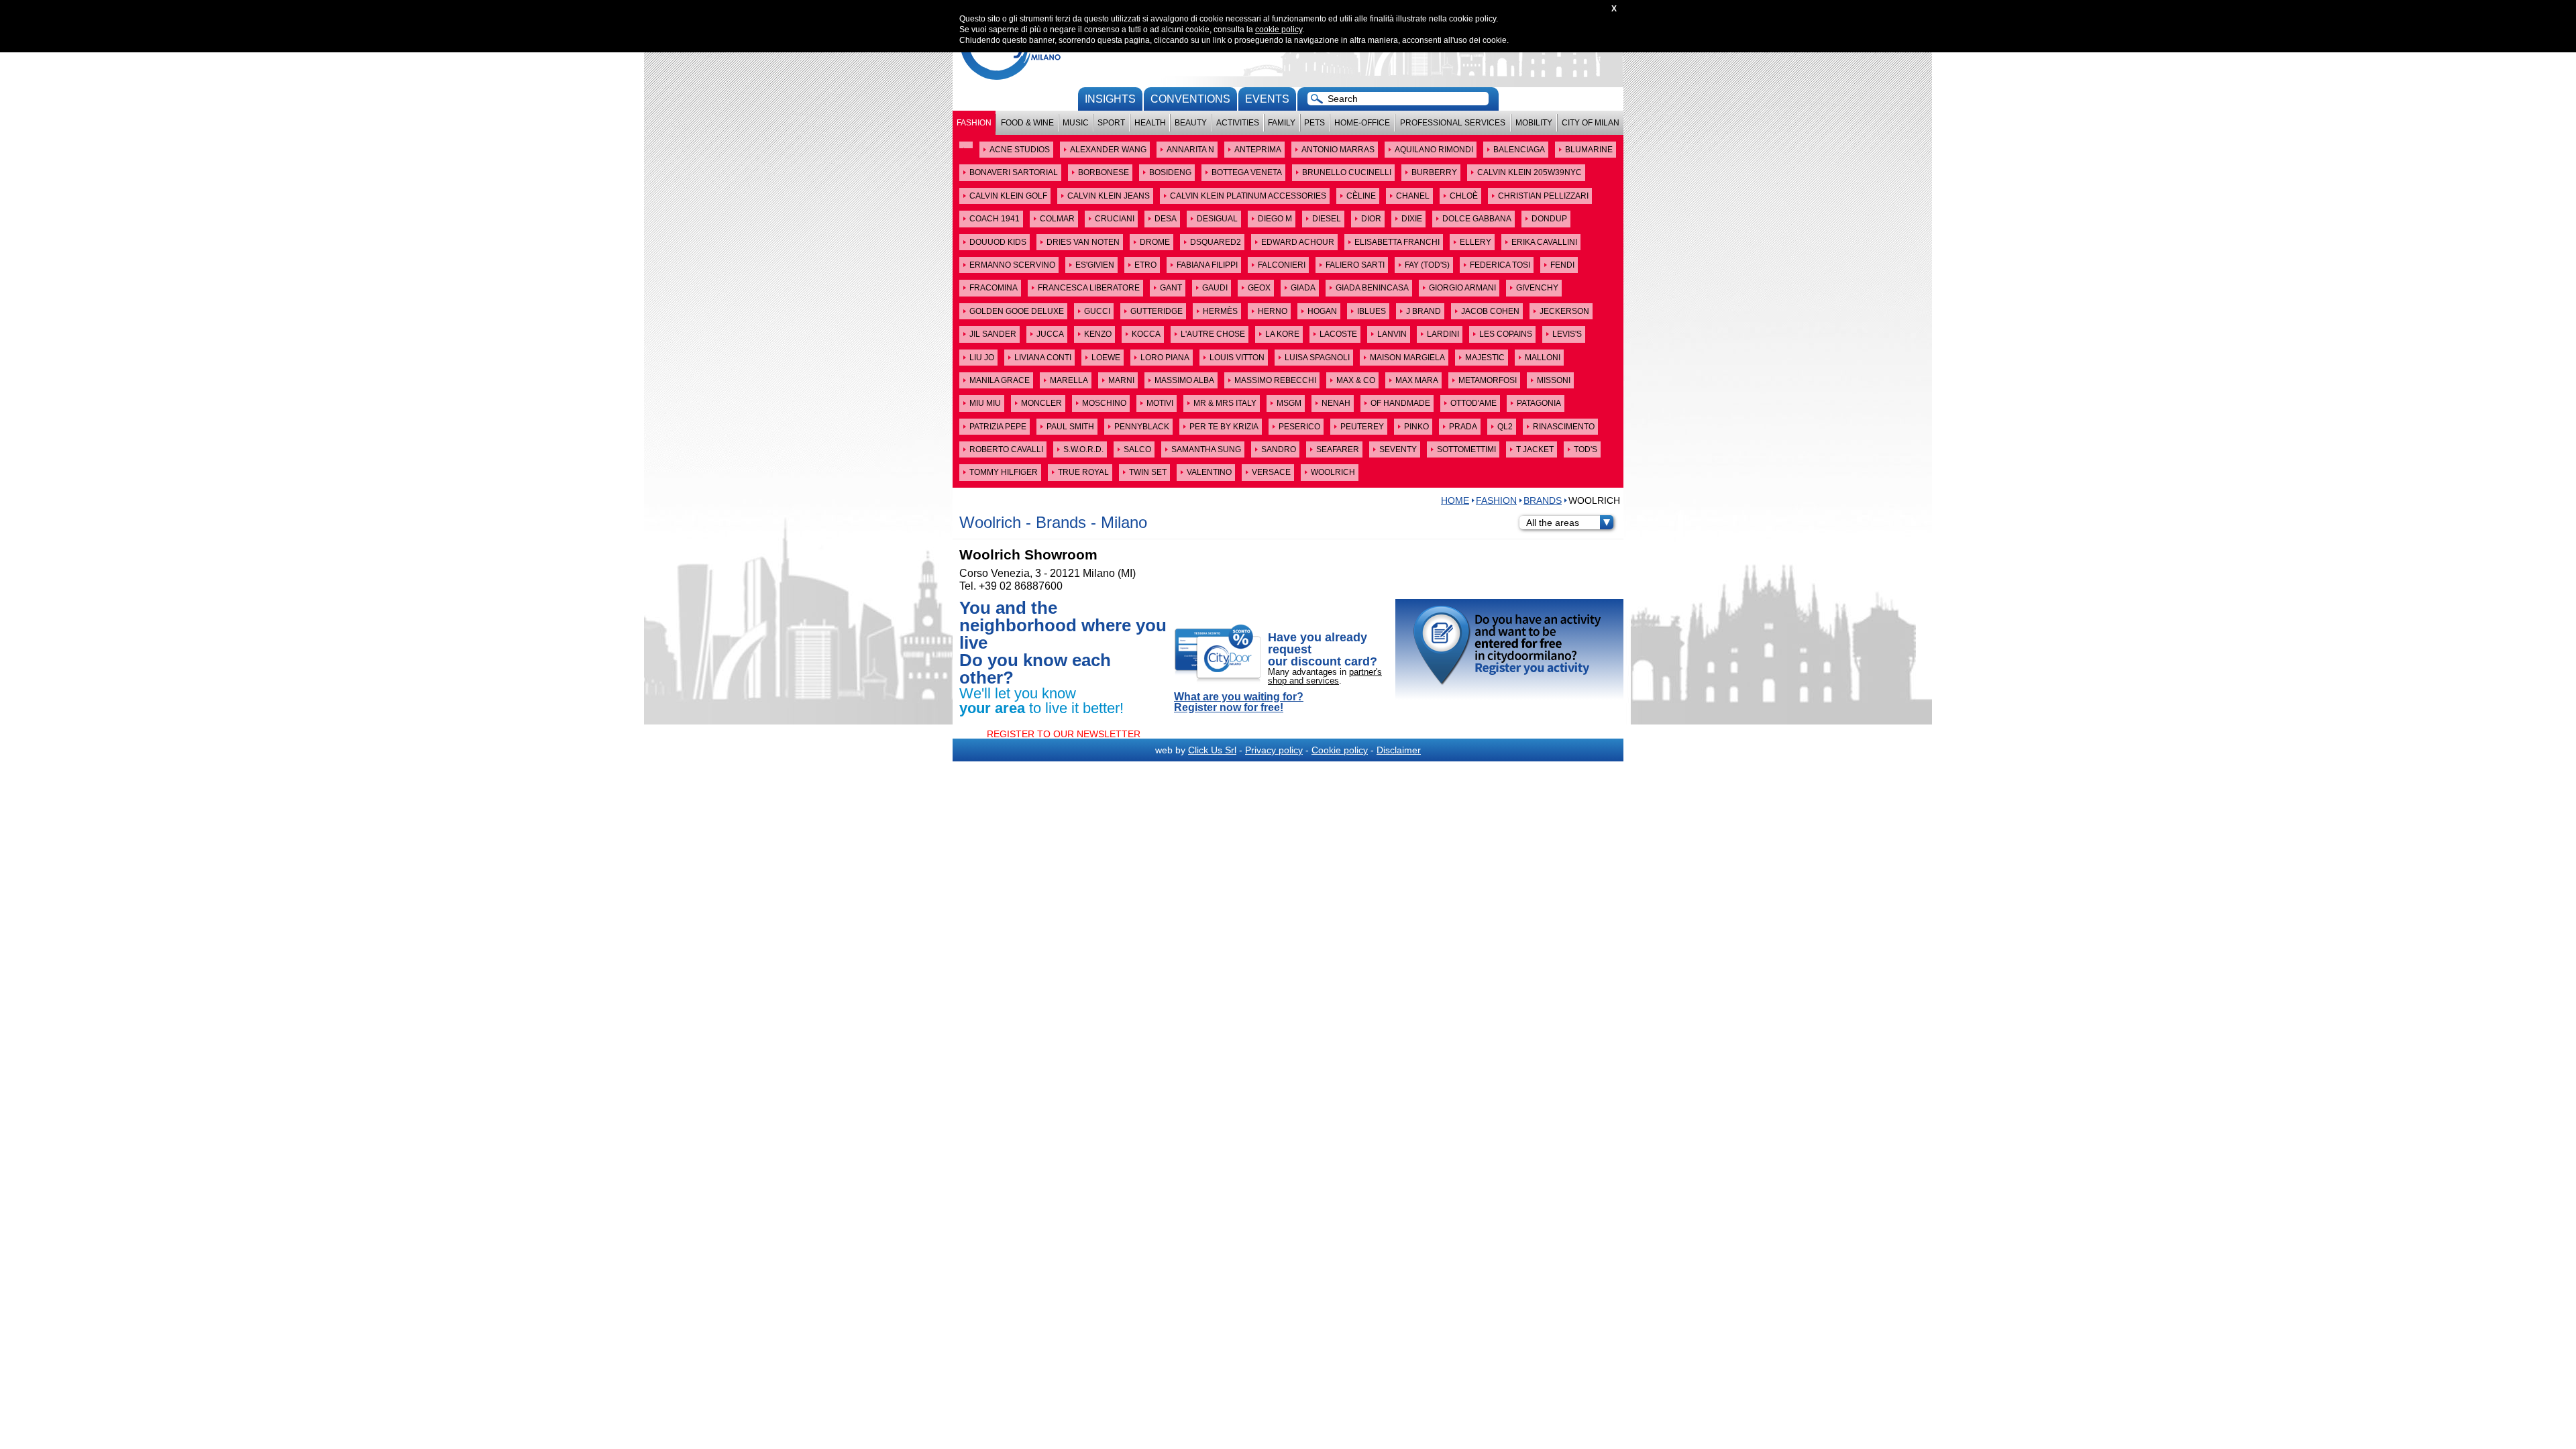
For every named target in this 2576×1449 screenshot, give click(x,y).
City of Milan (1591, 123)
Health (1150, 123)
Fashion (974, 123)
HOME (1455, 500)
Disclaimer (1399, 750)
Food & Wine (1027, 123)
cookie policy (1279, 30)
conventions (1190, 99)
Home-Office (1362, 123)
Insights (1110, 99)
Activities (1238, 123)
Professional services (1453, 123)
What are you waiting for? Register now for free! (1239, 702)
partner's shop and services (1325, 676)
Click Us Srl (1212, 750)
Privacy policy (1274, 750)
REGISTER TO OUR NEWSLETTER (1064, 734)
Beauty (1191, 123)
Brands (1543, 500)
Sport (1111, 123)
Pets (1314, 123)
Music (1076, 123)
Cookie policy (1340, 750)
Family (1282, 123)
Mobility (1534, 123)
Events (1267, 99)
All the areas (1553, 523)
